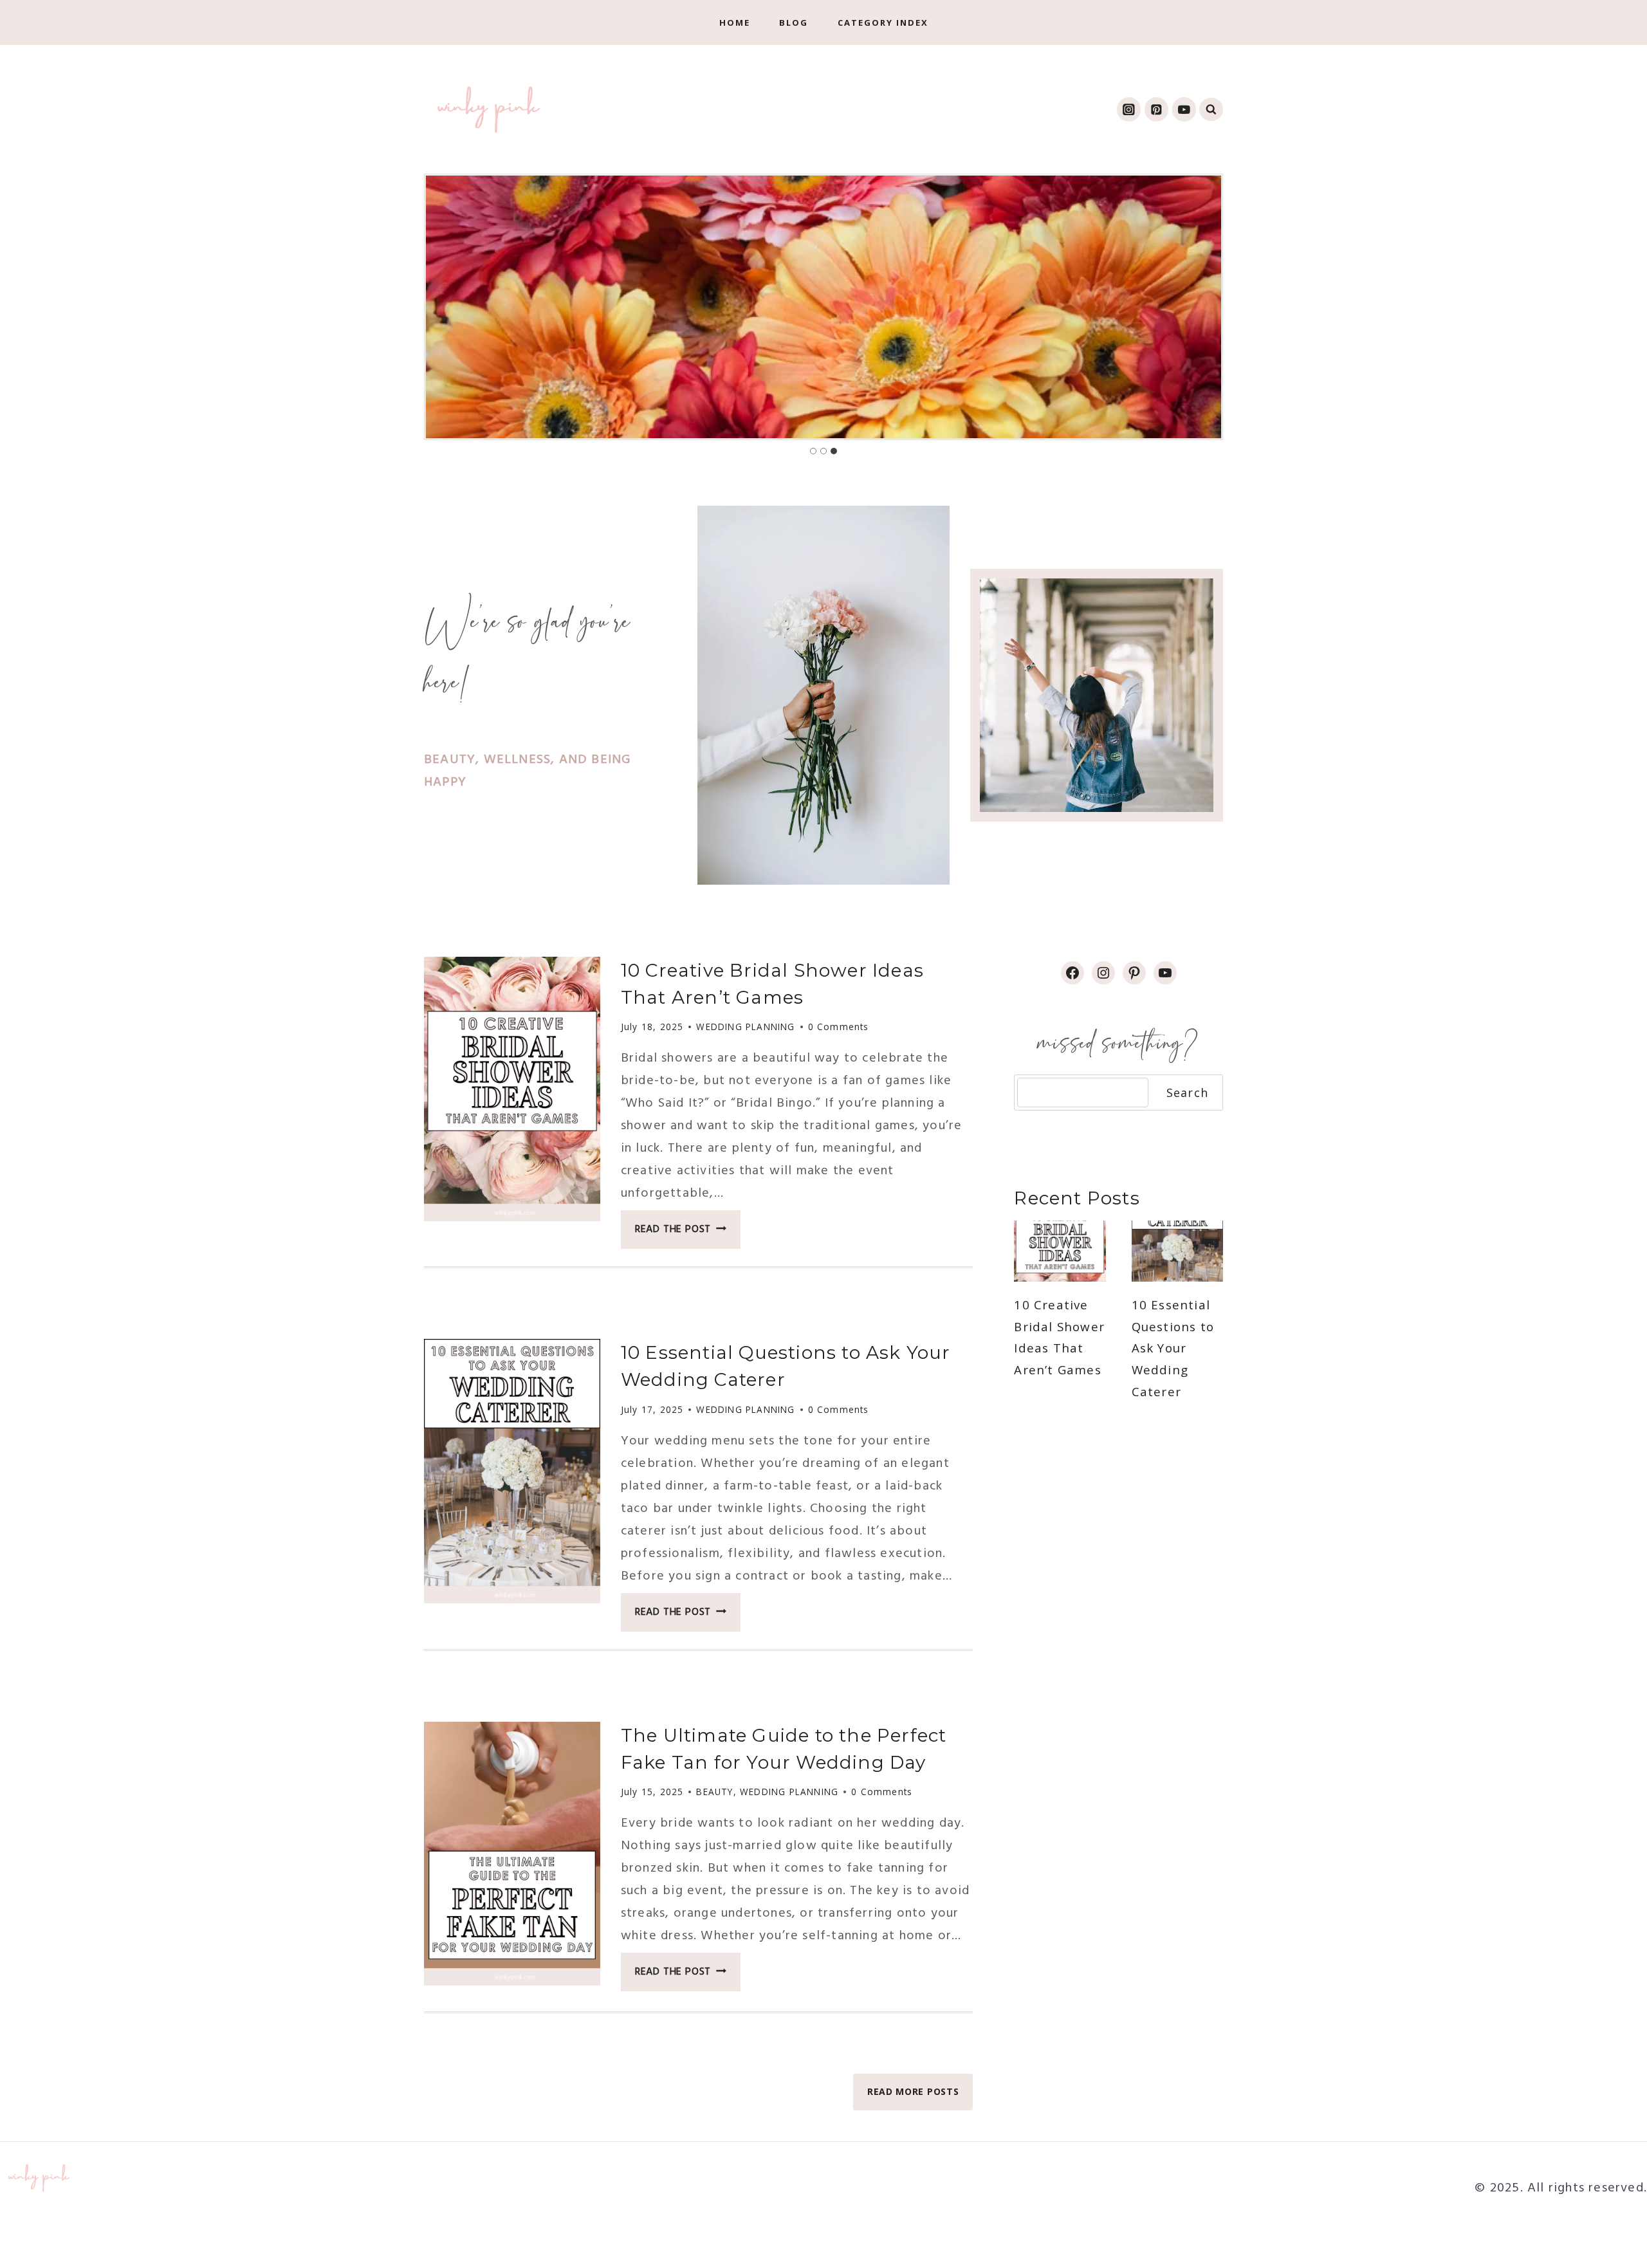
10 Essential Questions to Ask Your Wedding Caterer (1173, 1348)
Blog (794, 23)
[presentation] (512, 1089)
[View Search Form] (1211, 110)
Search (1187, 1093)
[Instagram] (1129, 109)
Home (735, 23)
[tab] (813, 451)
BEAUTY (714, 1792)
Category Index (883, 23)
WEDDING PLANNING (745, 1027)
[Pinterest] (1156, 109)
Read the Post (688, 1233)
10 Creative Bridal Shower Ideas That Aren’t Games (1059, 1337)
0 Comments (839, 1027)
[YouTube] (1184, 109)
